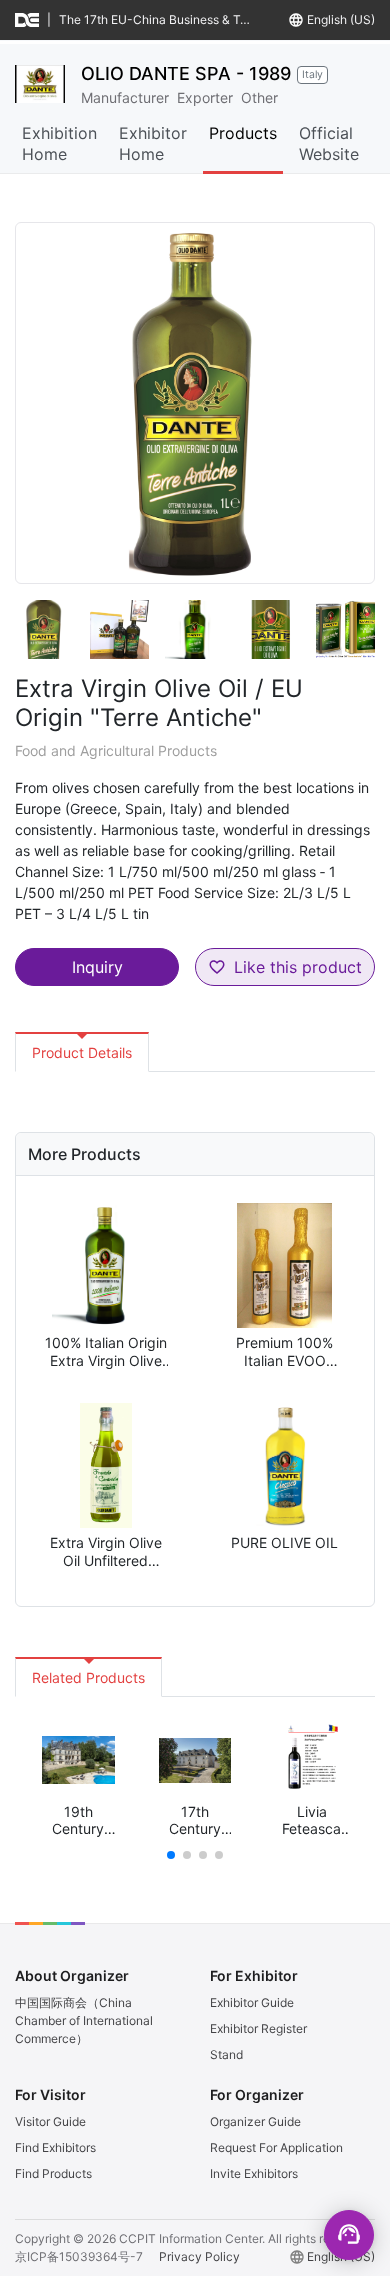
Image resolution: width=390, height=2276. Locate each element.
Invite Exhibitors (254, 2173)
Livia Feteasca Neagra (311, 1820)
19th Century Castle (78, 1820)
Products (243, 133)
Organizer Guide (255, 2121)
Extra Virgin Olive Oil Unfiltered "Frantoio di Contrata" (106, 1551)
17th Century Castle (195, 1820)
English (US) (341, 19)
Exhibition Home (59, 143)
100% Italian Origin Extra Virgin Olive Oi (106, 1351)
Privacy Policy (199, 2256)
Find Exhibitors (55, 2147)
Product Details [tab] (82, 1052)
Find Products (53, 2173)
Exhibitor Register (258, 2028)
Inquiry (97, 967)
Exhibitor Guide (252, 2002)
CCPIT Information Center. (192, 2238)
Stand (226, 2054)
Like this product (298, 967)
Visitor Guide (50, 2121)
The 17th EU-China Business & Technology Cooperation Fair (157, 19)
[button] (171, 1855)
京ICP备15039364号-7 (79, 2256)
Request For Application (276, 2147)
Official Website (329, 143)
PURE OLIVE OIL (284, 1542)
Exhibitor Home (153, 143)
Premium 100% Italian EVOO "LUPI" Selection (284, 1351)
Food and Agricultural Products (116, 750)
